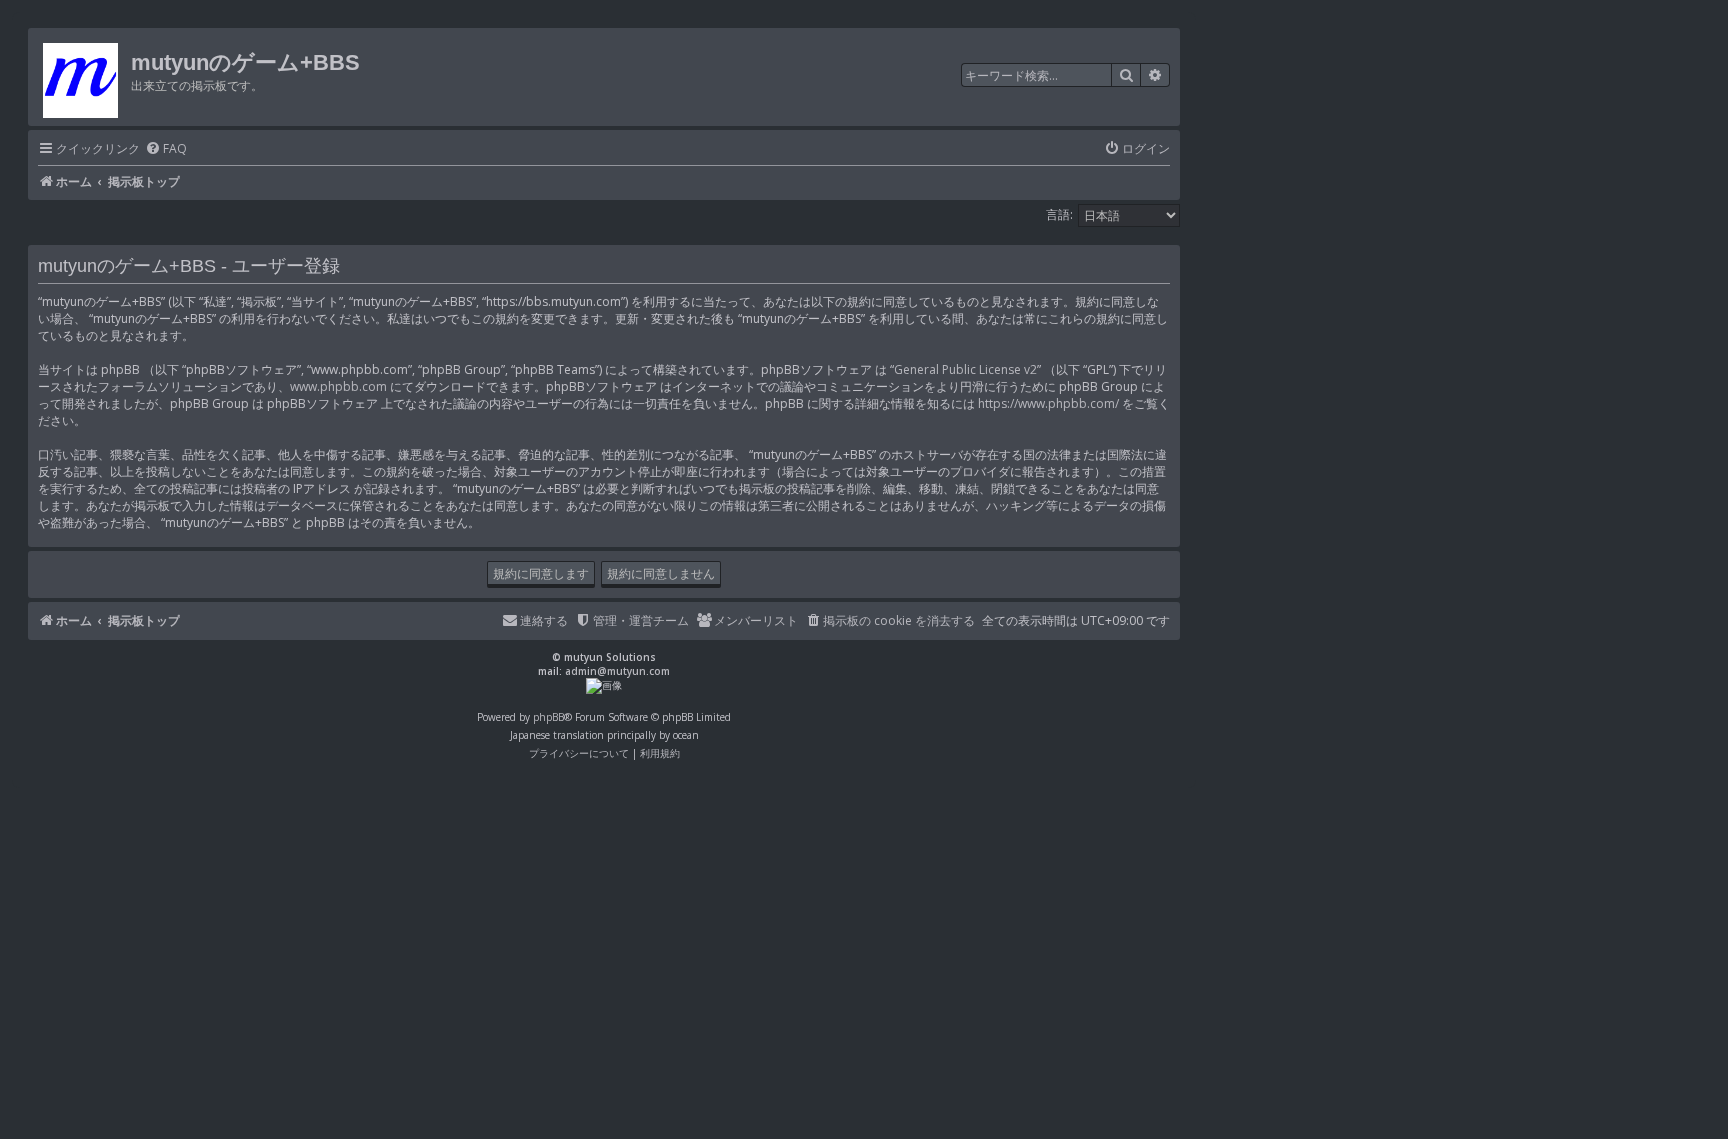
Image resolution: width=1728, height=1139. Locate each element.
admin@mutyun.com (617, 671)
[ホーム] (82, 77)
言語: (1059, 214)
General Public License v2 (965, 369)
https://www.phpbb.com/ (1048, 403)
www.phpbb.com (338, 386)
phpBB (548, 717)
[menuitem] (166, 149)
